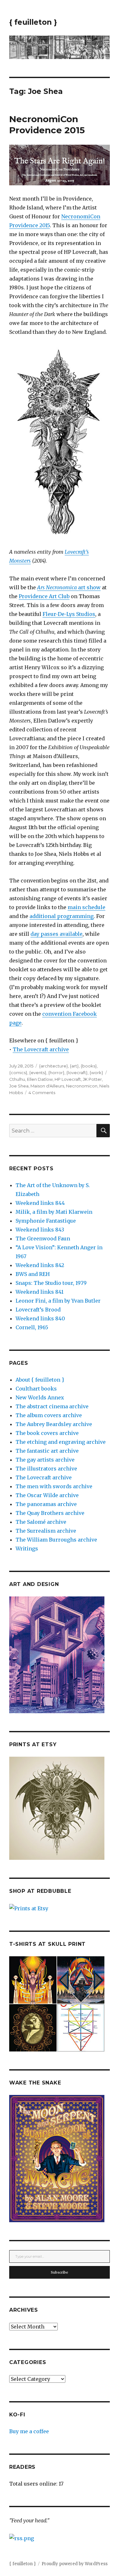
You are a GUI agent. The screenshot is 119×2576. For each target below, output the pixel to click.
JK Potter (92, 1079)
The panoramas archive (46, 1504)
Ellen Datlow (40, 1079)
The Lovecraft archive (41, 1049)
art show (69, 587)
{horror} (56, 1073)
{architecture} (53, 1066)
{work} (96, 1073)
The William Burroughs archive (56, 1540)
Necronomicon (82, 1086)
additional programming (62, 916)
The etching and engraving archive (61, 1442)
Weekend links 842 (40, 1265)
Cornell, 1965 (32, 1327)
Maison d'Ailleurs (47, 1086)
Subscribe (60, 2272)
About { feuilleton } (40, 1380)
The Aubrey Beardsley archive (54, 1424)
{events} (38, 1073)
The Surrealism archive (46, 1531)
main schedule (86, 907)
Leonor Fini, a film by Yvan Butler (58, 1301)
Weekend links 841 (40, 1292)
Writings (27, 1549)
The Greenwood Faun (43, 1238)
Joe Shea (19, 1086)
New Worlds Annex (40, 1397)
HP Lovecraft (68, 1079)
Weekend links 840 (40, 1318)
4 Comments (42, 1093)
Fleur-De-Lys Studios (69, 614)
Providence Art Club (44, 596)
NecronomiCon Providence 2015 (47, 125)
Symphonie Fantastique (46, 1221)
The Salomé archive (41, 1522)
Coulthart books (36, 1389)
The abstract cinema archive (52, 1406)
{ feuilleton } (33, 22)
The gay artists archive (45, 1460)
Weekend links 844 (40, 1203)
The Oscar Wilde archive (47, 1495)
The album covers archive (49, 1415)
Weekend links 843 (40, 1230)
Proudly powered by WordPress (75, 2564)
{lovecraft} (77, 1073)
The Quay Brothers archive (50, 1513)
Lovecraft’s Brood (38, 1310)
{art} (74, 1066)
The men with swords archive (54, 1486)
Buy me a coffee (29, 2431)
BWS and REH (33, 1274)
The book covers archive (47, 1433)
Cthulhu (17, 1079)
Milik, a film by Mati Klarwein (54, 1212)
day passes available (56, 934)
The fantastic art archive (47, 1451)
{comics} (18, 1073)
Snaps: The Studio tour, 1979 (51, 1283)
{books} (89, 1066)
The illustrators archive (46, 1469)
